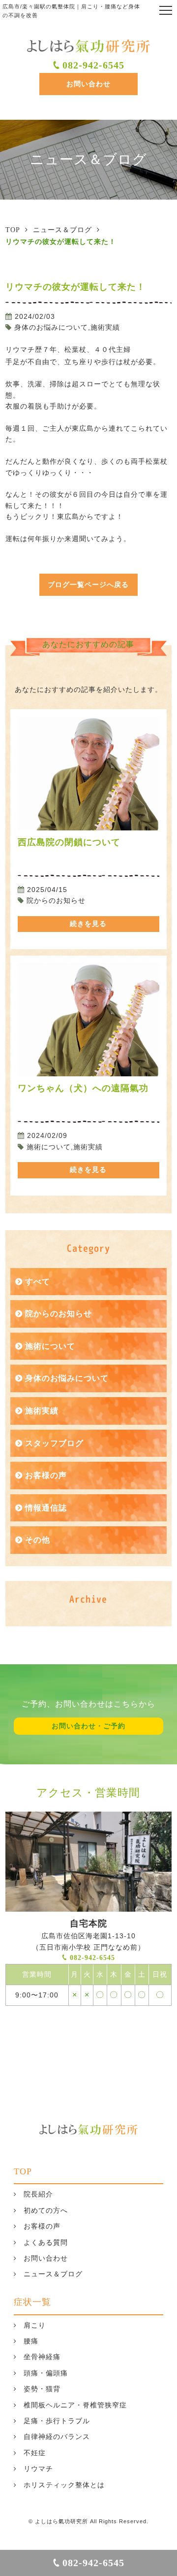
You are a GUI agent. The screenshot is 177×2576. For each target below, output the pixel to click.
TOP (23, 2171)
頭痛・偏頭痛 (46, 2373)
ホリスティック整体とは (64, 2485)
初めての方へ (46, 2211)
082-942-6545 (93, 65)
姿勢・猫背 (42, 2389)
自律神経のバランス (57, 2437)
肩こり (35, 2325)
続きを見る (88, 924)
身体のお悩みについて (67, 1378)
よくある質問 (46, 2243)
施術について (50, 1346)
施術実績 (42, 1411)
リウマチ (38, 2469)
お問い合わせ (88, 84)
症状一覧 (32, 2302)
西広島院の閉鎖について (69, 842)
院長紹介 (38, 2194)
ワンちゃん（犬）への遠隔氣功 (83, 1088)
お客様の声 (46, 1475)
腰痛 (31, 2341)
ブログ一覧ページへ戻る (88, 585)
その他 (38, 1540)
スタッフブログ (54, 1443)
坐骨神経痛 (42, 2357)
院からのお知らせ (59, 1314)
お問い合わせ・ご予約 (88, 1726)
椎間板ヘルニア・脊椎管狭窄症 (75, 2405)
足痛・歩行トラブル (57, 2421)
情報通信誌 (46, 1508)
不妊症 (35, 2453)
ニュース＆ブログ (53, 2274)
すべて (38, 1282)
